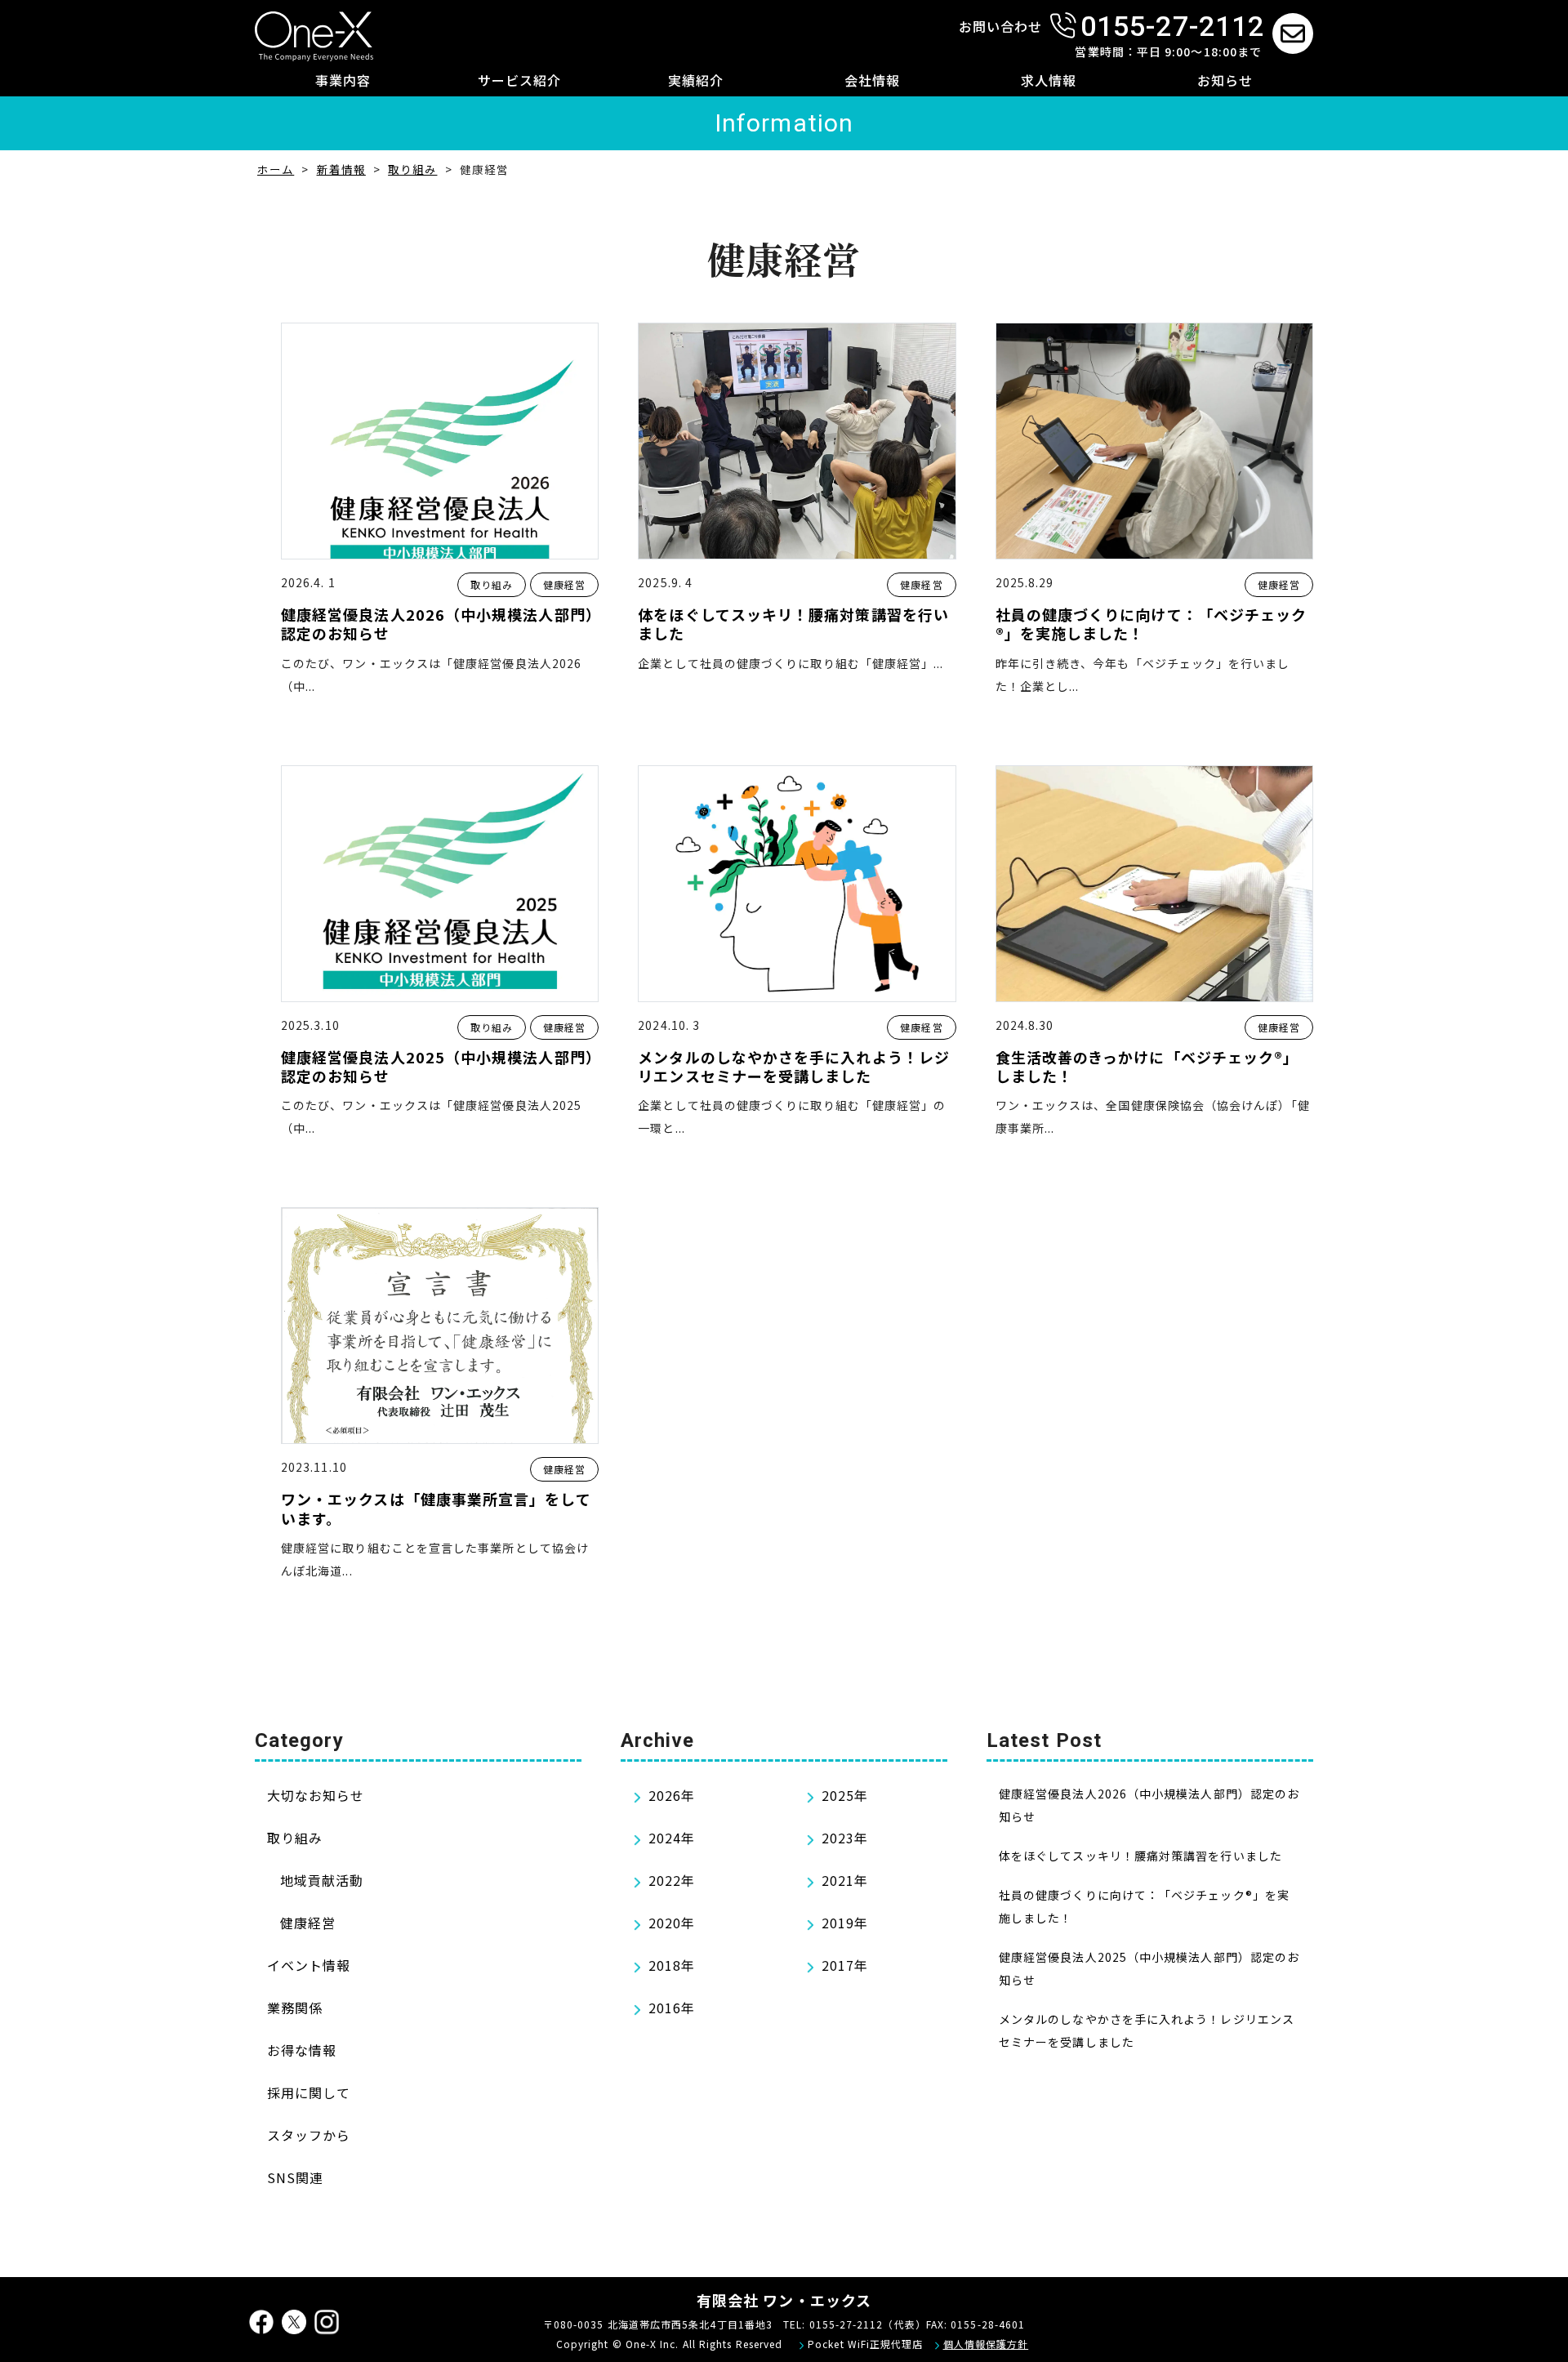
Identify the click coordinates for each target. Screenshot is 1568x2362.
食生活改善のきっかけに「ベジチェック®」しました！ (1147, 1067)
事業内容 (343, 80)
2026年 (672, 1795)
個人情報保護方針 (986, 2344)
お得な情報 (302, 2050)
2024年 (672, 1838)
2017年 (845, 1965)
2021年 (845, 1880)
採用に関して (309, 2092)
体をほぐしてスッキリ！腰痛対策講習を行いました (793, 624)
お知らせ (1225, 80)
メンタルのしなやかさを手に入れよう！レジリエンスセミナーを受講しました (794, 1067)
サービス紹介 (519, 80)
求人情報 (1049, 80)
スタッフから (309, 2135)
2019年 (845, 1923)
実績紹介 (696, 80)
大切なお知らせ (316, 1795)
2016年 (672, 2008)
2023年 (845, 1838)
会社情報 (872, 80)
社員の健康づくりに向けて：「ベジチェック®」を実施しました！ (1151, 624)
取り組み (492, 584)
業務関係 (295, 2008)
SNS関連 (295, 2177)
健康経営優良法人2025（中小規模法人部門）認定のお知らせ (437, 1067)
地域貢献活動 (322, 1880)
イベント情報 (309, 1965)
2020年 (672, 1923)
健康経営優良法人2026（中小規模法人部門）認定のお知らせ (437, 624)
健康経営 (564, 584)
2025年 (845, 1795)
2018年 (672, 1965)
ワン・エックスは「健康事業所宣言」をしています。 (436, 1509)
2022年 (672, 1880)
